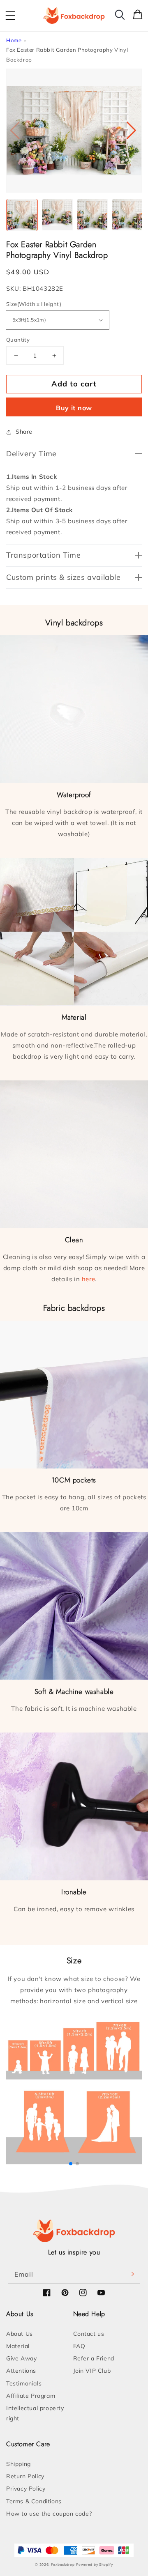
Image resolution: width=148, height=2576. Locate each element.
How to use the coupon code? (49, 2514)
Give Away (21, 2358)
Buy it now (74, 408)
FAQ (79, 2346)
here (88, 1279)
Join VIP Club (92, 2371)
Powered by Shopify (95, 2565)
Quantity (18, 340)
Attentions (21, 2371)
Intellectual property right (35, 2413)
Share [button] (24, 432)
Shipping (18, 2464)
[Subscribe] (131, 2274)
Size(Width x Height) (34, 304)
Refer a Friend (94, 2358)
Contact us (89, 2334)
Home (14, 40)
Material (18, 2346)
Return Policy (25, 2476)
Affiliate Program (31, 2396)
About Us (20, 2334)
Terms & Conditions (34, 2501)
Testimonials (24, 2383)
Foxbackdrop (63, 2565)
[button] (10, 16)
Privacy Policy (26, 2489)
